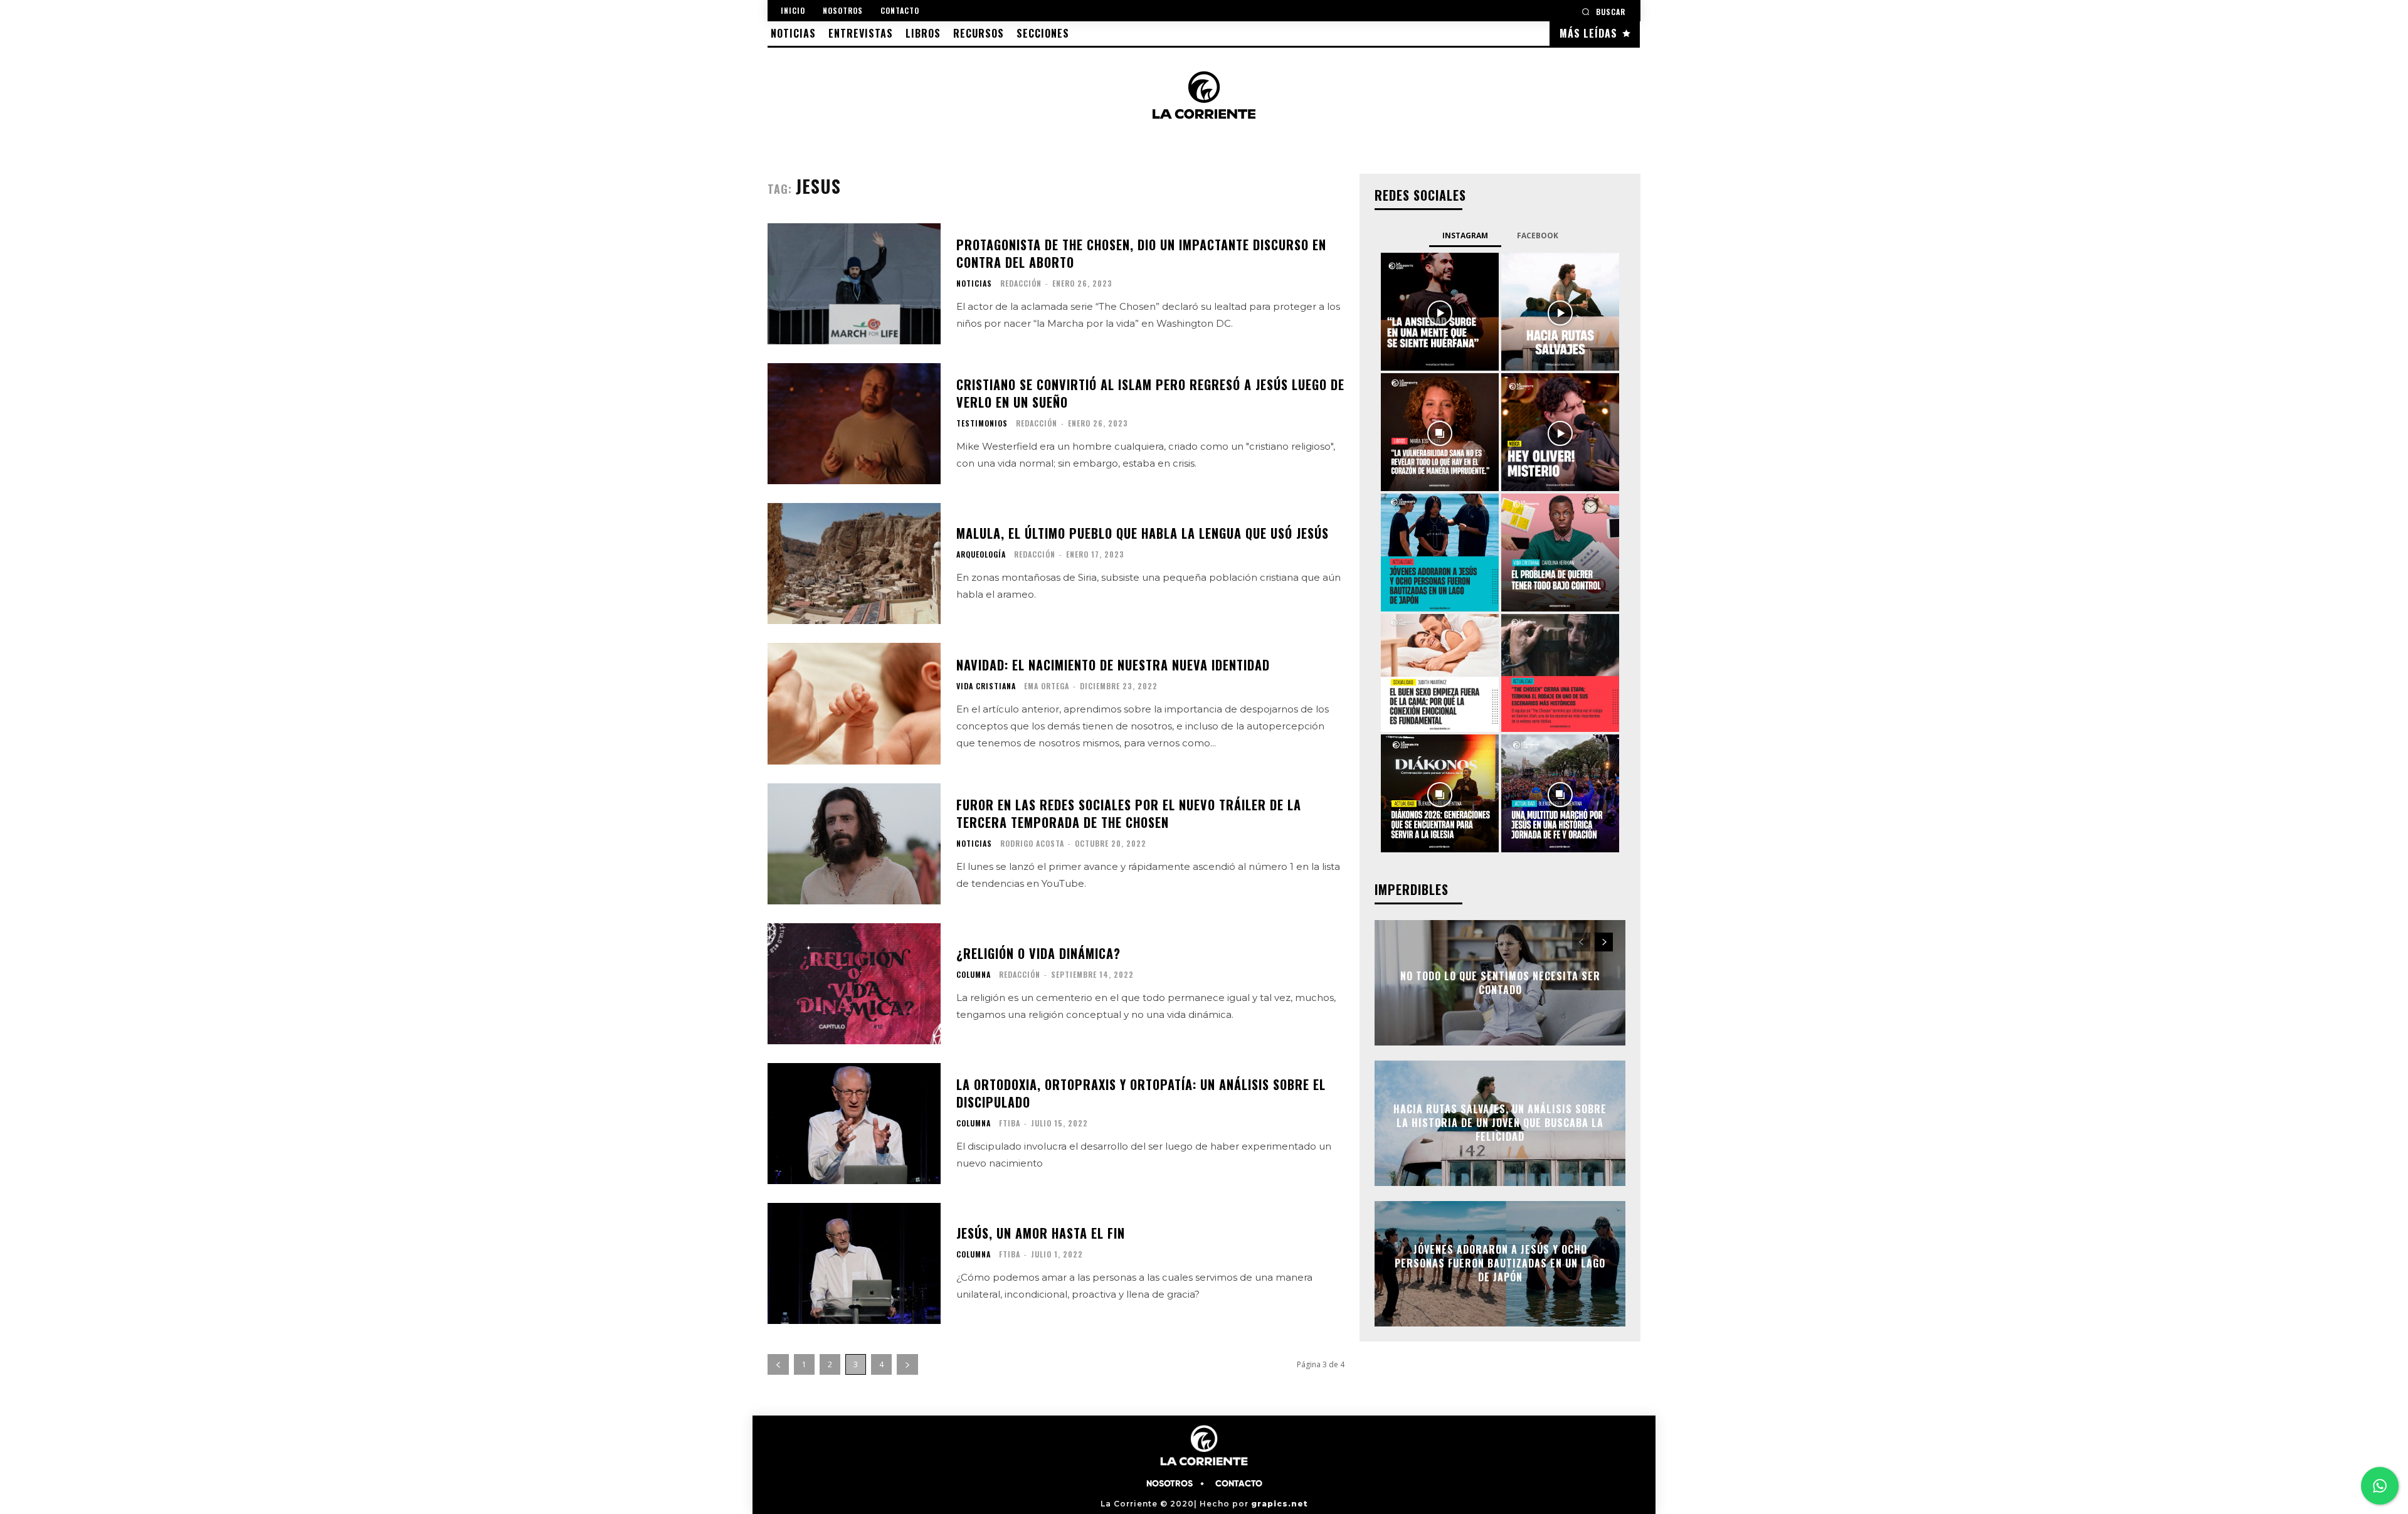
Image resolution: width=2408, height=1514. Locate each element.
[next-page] (907, 1364)
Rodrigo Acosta (1032, 843)
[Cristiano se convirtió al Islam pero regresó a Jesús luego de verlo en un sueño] (854, 424)
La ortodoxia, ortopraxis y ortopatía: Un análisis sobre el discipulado (1141, 1093)
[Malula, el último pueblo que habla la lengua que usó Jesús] (854, 564)
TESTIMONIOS (982, 423)
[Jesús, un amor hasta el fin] (854, 1263)
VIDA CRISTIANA (986, 686)
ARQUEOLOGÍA (981, 554)
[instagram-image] (1440, 312)
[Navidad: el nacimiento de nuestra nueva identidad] (854, 703)
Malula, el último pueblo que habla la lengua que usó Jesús (1143, 533)
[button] (1603, 12)
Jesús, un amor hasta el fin (1041, 1233)
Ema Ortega (1047, 686)
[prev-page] (778, 1364)
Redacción (1021, 283)
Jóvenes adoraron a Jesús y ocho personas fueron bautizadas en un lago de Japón (1500, 1263)
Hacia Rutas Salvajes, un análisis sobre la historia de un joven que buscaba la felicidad (1500, 1123)
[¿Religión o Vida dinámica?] (854, 984)
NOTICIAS (974, 283)
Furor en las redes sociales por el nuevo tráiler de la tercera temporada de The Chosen (1129, 813)
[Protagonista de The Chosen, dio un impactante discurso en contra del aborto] (854, 284)
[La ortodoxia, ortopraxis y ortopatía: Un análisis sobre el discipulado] (854, 1124)
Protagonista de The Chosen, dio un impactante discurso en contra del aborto (1141, 253)
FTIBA (1010, 1123)
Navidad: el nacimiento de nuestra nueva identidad (1113, 665)
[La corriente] (1204, 95)
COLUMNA (974, 975)
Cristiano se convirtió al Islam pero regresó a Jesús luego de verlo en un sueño (1150, 393)
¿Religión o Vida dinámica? (1038, 953)
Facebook (1538, 236)
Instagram (1465, 236)
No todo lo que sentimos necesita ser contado (1500, 982)
